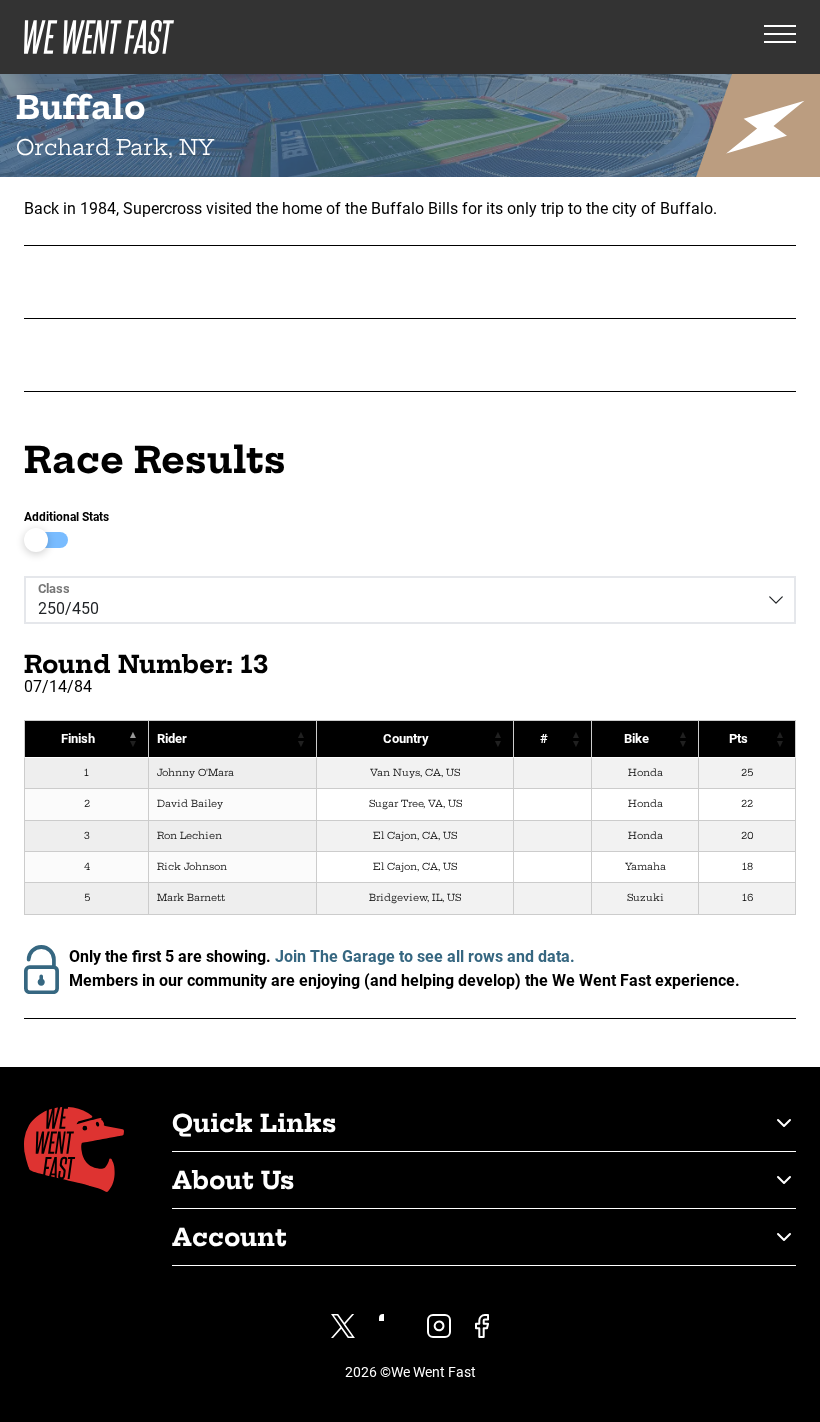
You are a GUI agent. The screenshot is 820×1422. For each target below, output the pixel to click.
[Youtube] (391, 1326)
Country (406, 738)
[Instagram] (439, 1326)
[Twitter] (343, 1326)
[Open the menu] (780, 37)
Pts (738, 738)
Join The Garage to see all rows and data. (425, 956)
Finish (78, 738)
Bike (636, 738)
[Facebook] (482, 1326)
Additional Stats (66, 517)
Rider (172, 738)
